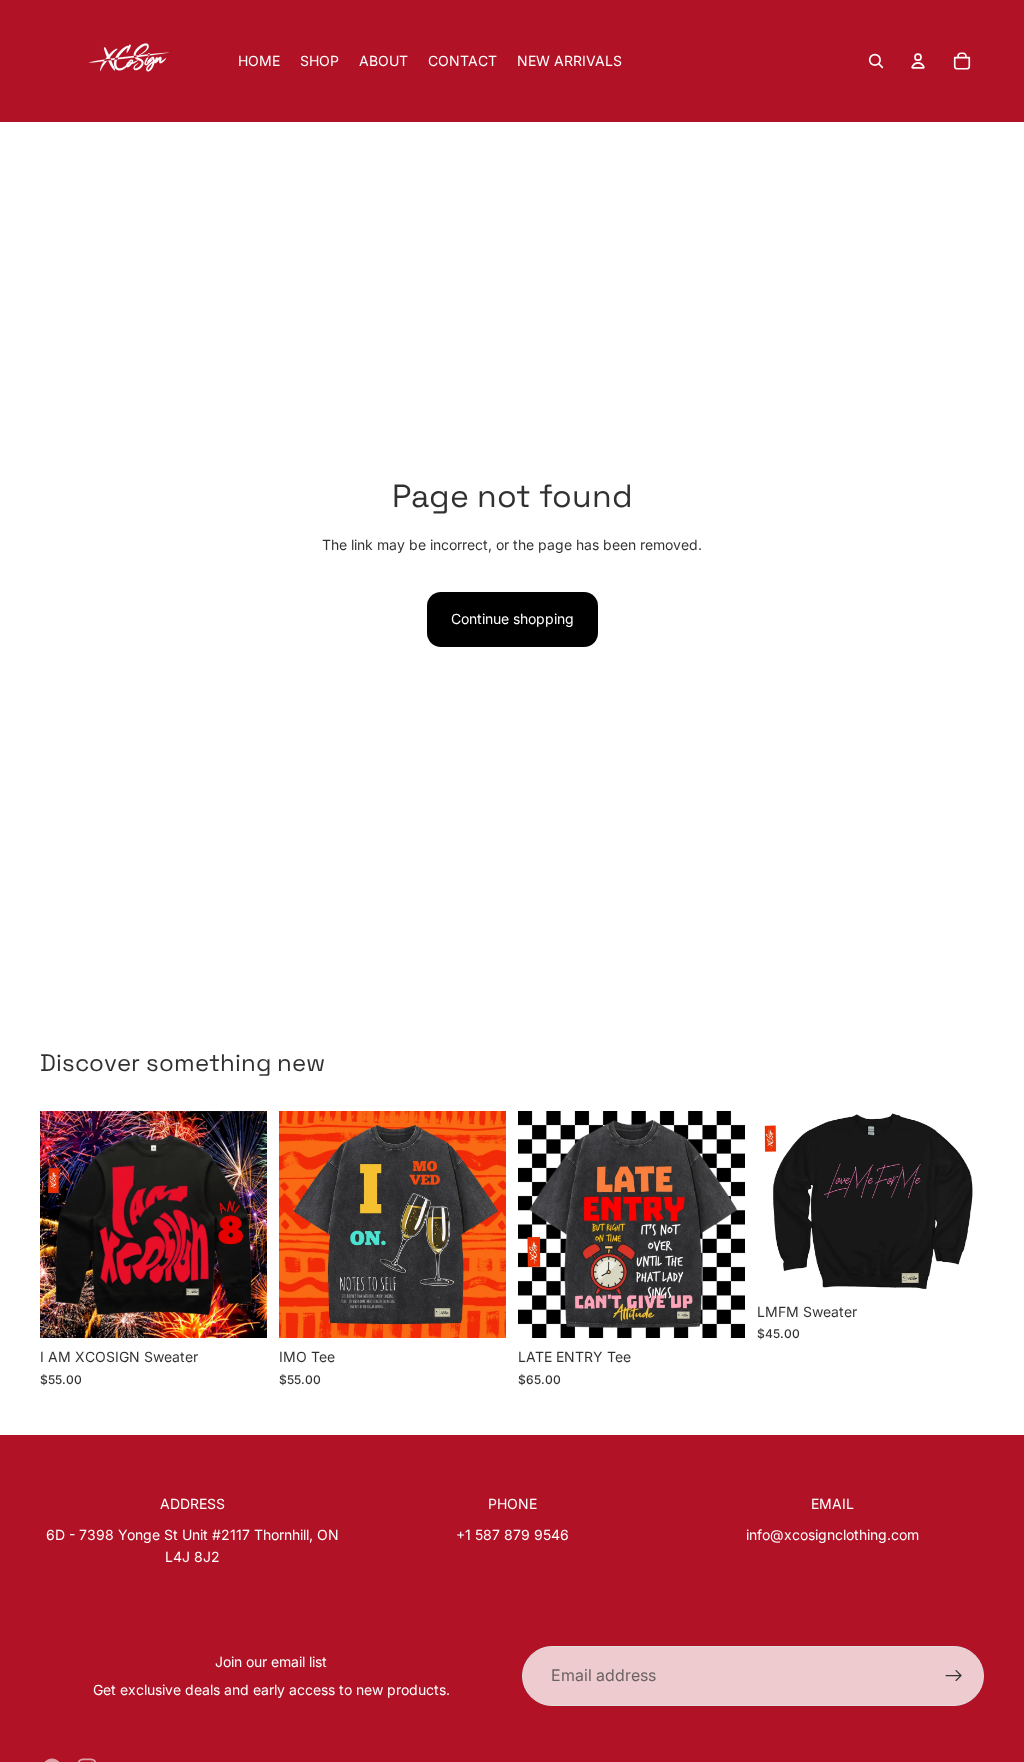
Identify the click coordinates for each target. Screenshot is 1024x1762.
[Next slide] (245, 1225)
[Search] (876, 61)
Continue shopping (512, 618)
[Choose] (236, 1308)
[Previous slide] (62, 1225)
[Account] (918, 61)
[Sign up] (954, 1676)
